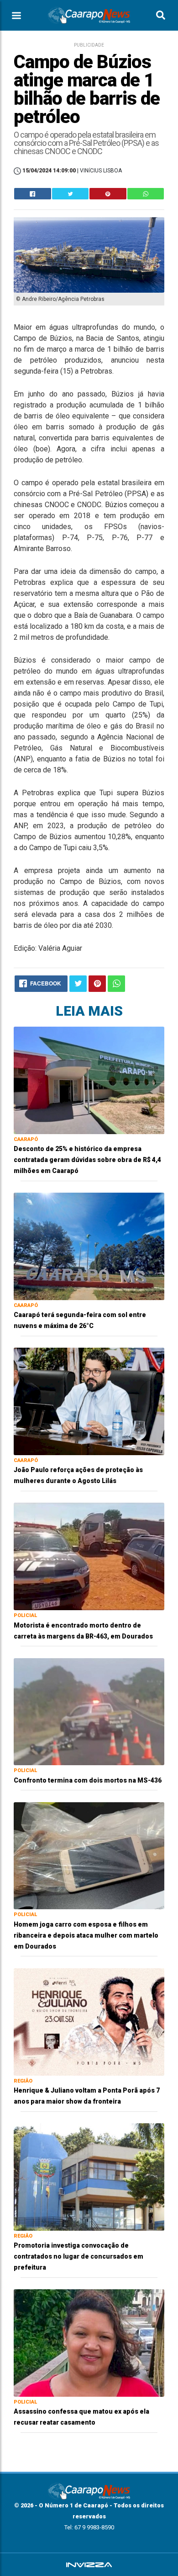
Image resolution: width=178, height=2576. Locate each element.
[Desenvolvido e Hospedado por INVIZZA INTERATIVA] (89, 2565)
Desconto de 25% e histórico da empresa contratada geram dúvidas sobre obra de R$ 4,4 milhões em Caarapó (87, 1160)
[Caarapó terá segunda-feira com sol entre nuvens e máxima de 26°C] (89, 1246)
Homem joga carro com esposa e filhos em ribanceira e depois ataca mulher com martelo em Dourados (86, 1935)
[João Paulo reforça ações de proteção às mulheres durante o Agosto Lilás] (89, 1401)
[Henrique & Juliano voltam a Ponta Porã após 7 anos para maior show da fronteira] (89, 2022)
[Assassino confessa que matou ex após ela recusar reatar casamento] (89, 2343)
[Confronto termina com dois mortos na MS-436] (89, 1711)
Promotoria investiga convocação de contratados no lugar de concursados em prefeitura (79, 2256)
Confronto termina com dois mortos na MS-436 (88, 1780)
